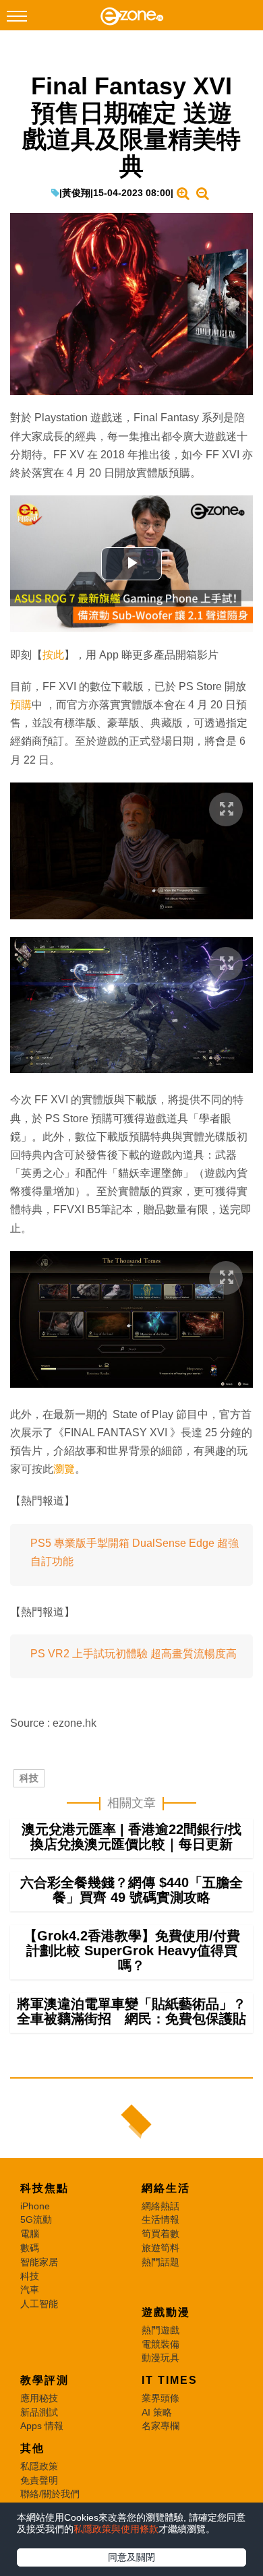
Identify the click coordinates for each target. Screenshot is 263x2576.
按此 (53, 655)
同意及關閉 (131, 2557)
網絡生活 (166, 2188)
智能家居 (39, 2262)
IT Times (170, 2380)
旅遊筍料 (160, 2248)
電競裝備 (160, 2344)
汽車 (30, 2290)
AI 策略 (157, 2412)
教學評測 (45, 2380)
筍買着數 (160, 2234)
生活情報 (160, 2219)
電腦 (30, 2234)
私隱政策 (39, 2466)
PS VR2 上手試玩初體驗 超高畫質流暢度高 (134, 1654)
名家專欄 (160, 2426)
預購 (21, 705)
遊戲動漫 (166, 2312)
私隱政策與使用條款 (116, 2529)
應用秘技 (39, 2398)
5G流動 (36, 2219)
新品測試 (39, 2412)
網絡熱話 (160, 2206)
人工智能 (39, 2304)
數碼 (30, 2248)
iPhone (35, 2206)
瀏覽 (64, 1469)
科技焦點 (45, 2188)
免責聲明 (39, 2480)
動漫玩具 (160, 2358)
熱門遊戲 (160, 2330)
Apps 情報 (42, 2426)
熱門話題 (160, 2262)
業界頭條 (160, 2398)
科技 (29, 1778)
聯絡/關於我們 (50, 2494)
